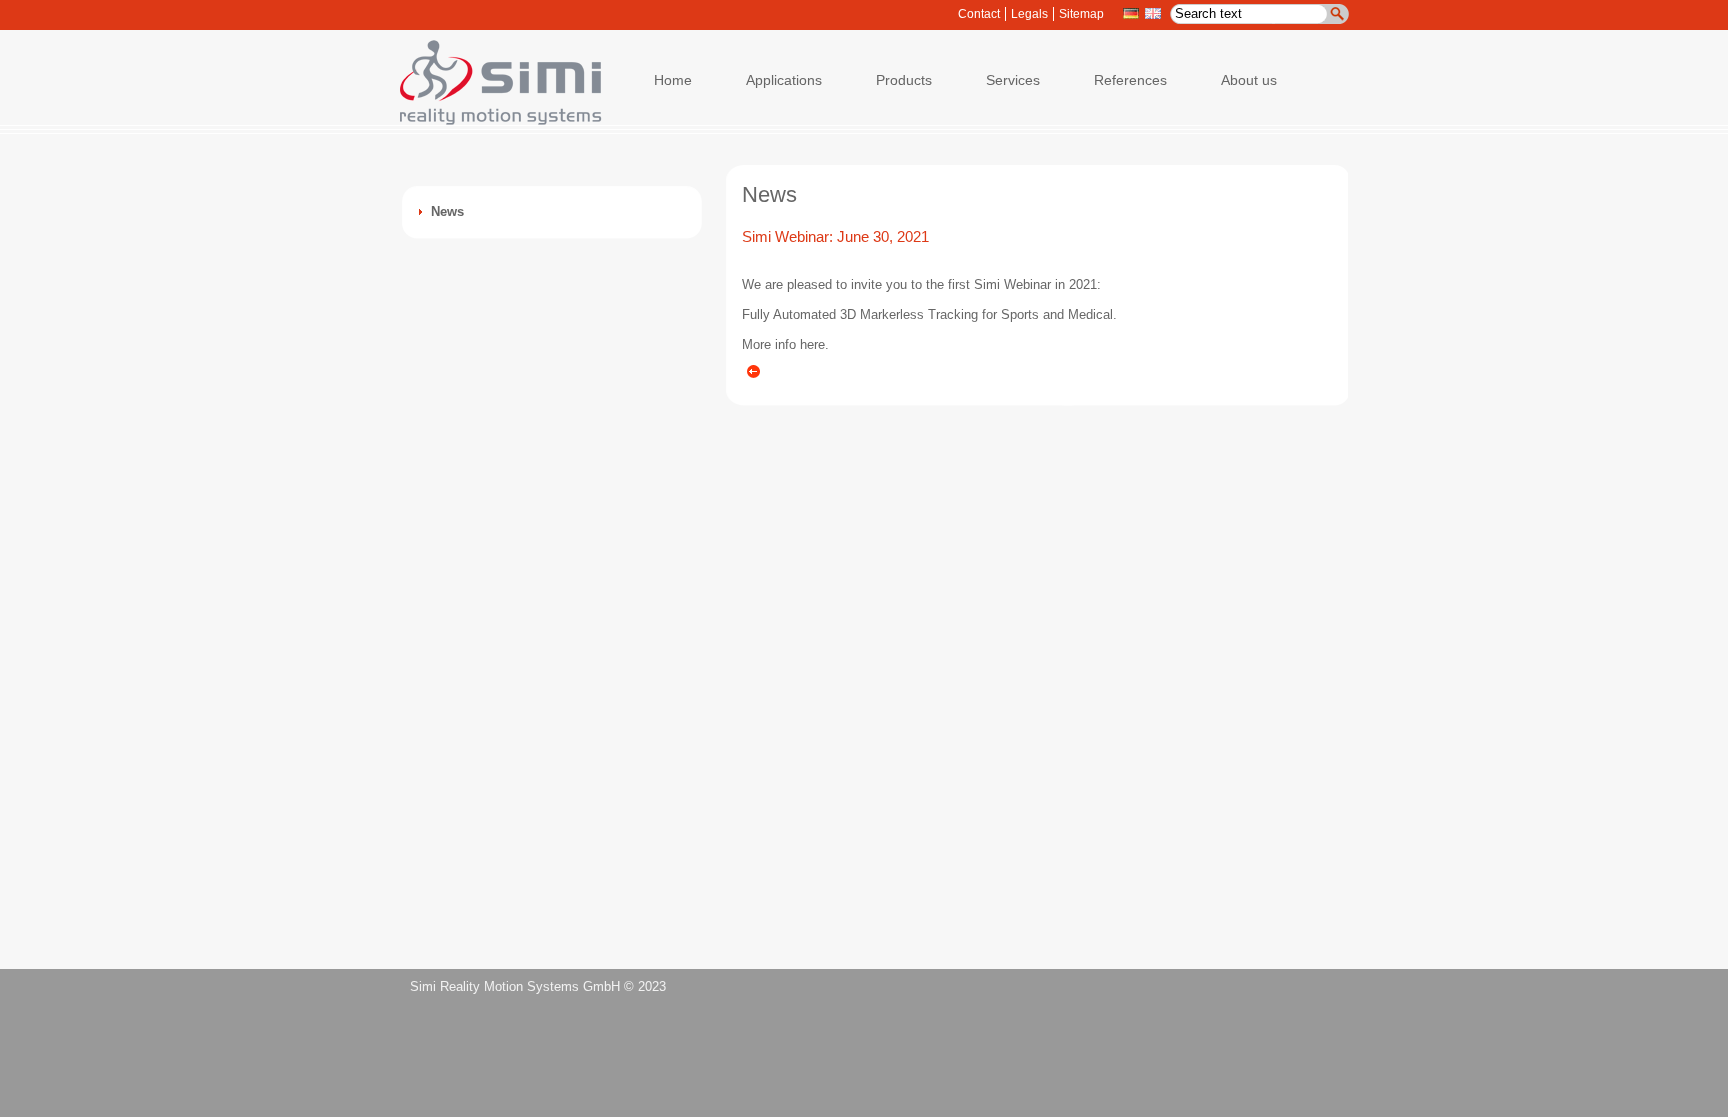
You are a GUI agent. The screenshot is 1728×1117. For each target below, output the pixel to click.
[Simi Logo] (491, 120)
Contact (979, 14)
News (447, 211)
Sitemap (1081, 14)
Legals (1029, 14)
